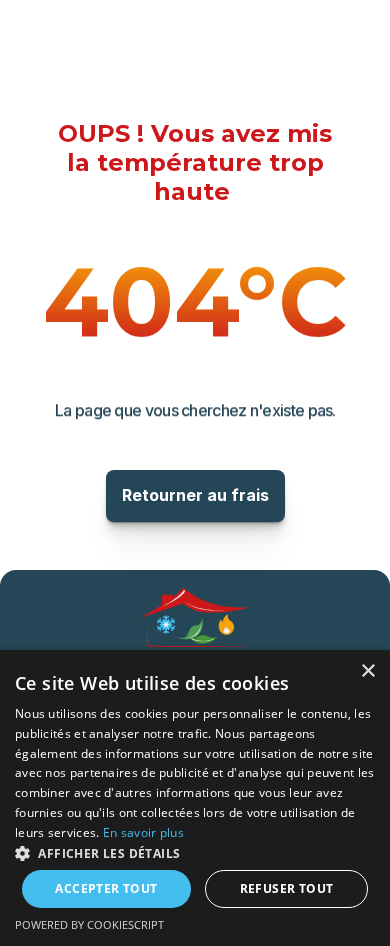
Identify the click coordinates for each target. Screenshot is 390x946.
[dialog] (195, 798)
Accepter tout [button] (106, 888)
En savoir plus (143, 832)
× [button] (367, 671)
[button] (195, 852)
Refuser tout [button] (287, 888)
